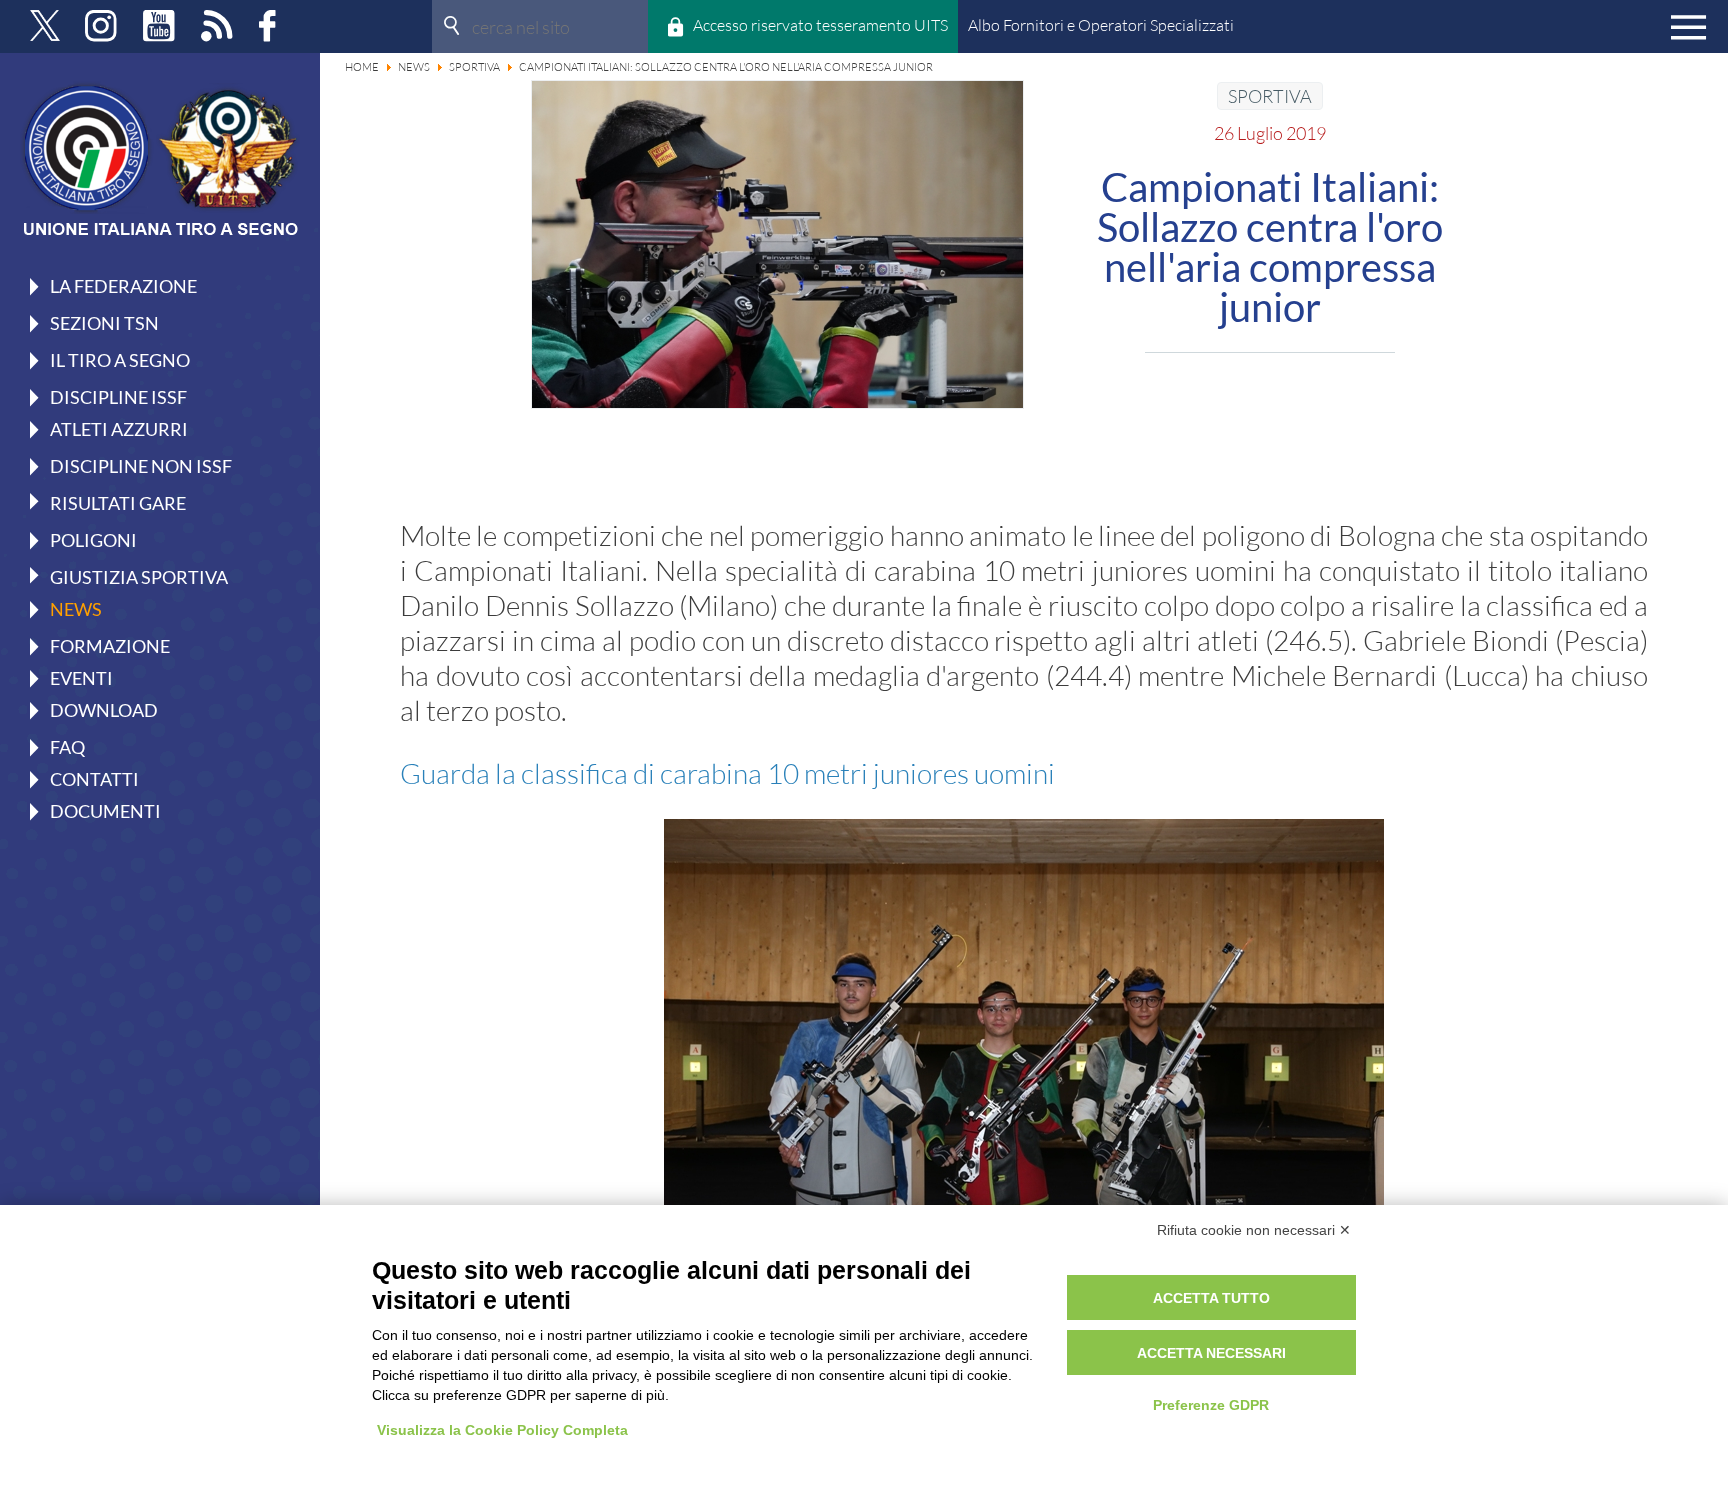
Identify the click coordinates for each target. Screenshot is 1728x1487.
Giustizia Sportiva (139, 576)
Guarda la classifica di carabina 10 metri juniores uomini (727, 773)
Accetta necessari (1211, 1353)
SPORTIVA (1270, 96)
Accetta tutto (1211, 1298)
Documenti (105, 811)
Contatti (94, 779)
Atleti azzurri (119, 429)
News (76, 609)
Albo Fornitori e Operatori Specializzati (1101, 25)
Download (104, 710)
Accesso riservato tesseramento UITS (820, 25)
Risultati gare (118, 502)
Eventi (81, 678)
